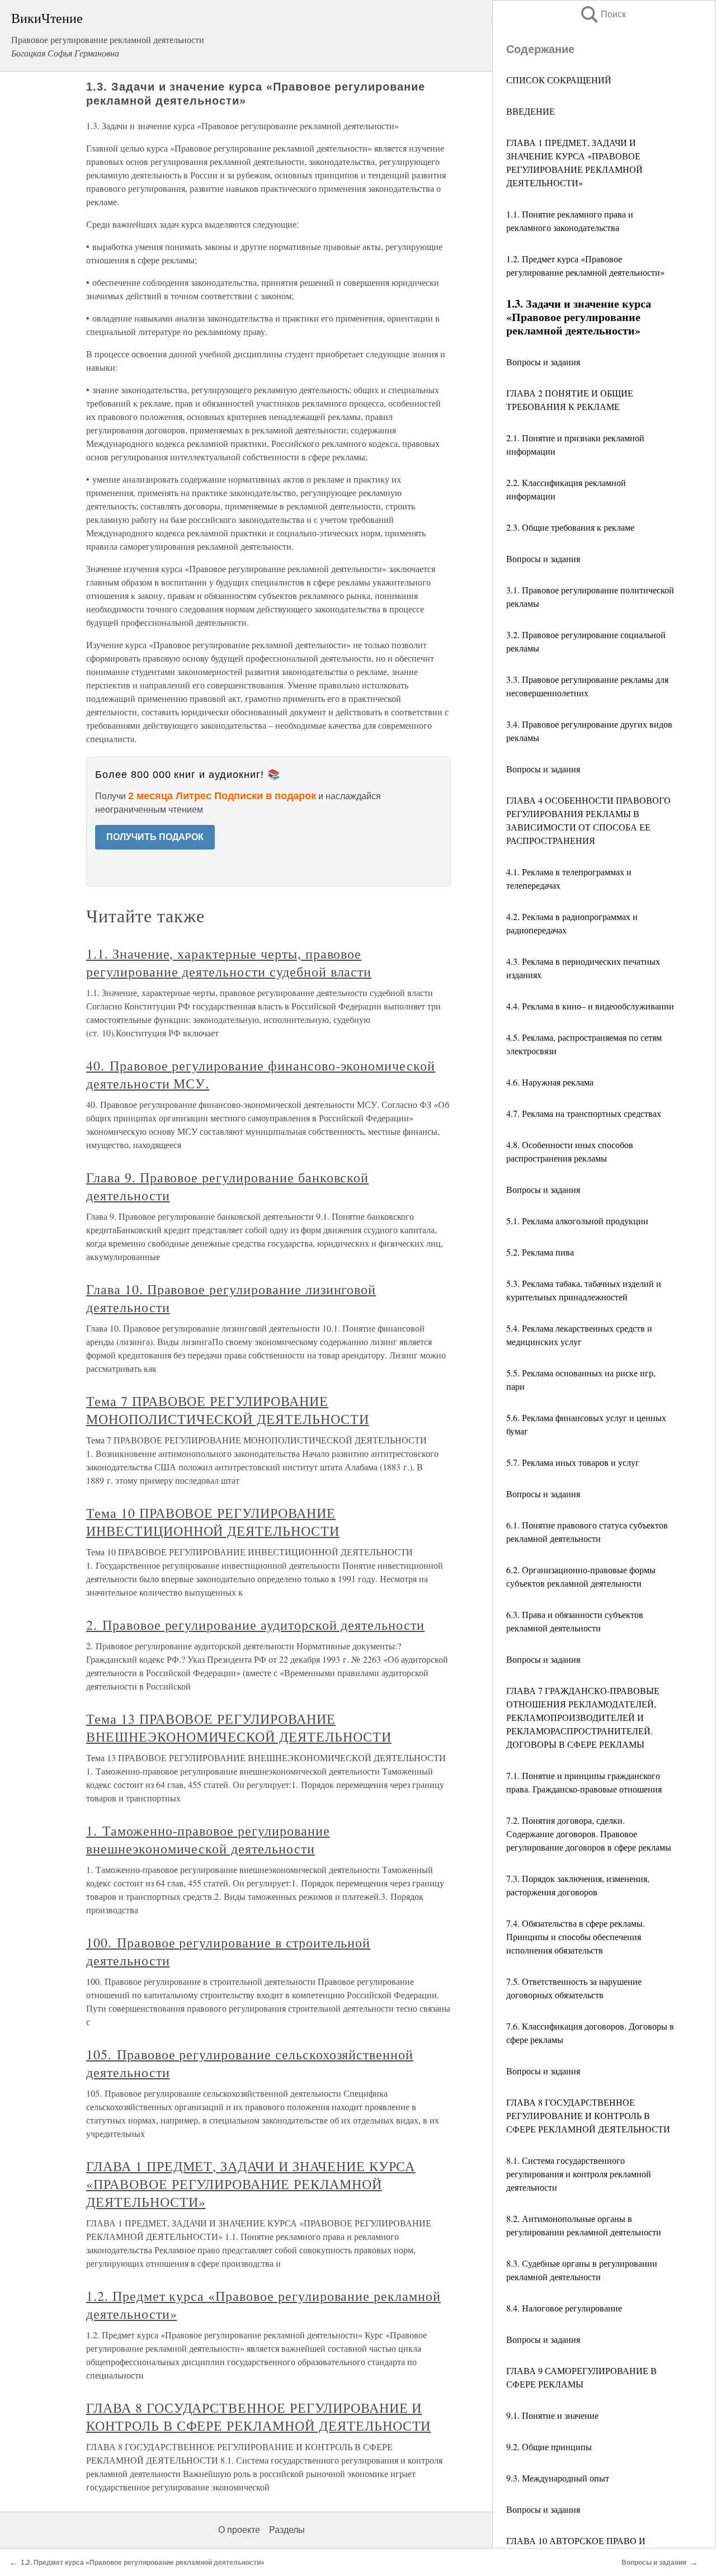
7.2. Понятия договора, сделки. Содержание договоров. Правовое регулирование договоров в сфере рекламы (589, 1834)
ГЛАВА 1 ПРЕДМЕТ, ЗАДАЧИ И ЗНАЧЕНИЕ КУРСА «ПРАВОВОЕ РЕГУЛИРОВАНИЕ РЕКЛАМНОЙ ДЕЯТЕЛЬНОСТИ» (251, 2184)
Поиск (602, 14)
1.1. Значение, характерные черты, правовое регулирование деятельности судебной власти (229, 963)
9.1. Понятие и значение (552, 2415)
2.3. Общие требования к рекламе (570, 527)
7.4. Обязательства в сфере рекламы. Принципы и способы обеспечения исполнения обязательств (576, 1936)
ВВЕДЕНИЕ (531, 111)
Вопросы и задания (543, 362)
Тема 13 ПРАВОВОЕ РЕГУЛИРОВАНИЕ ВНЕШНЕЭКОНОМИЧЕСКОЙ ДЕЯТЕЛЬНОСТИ (239, 1728)
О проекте (239, 2530)
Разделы (287, 2530)
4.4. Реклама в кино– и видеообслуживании (590, 1006)
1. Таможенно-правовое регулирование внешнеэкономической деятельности (208, 1839)
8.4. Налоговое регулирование (564, 2308)
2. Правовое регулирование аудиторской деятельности (255, 1625)
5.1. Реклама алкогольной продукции (577, 1221)
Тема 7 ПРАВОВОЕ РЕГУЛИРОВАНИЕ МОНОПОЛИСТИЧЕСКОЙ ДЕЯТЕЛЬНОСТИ (228, 1410)
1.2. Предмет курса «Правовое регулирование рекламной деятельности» (143, 2563)
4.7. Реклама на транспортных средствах (584, 1113)
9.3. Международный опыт (558, 2478)
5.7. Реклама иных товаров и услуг (573, 1462)
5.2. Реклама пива (540, 1252)
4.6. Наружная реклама (550, 1082)
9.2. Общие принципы (549, 2447)
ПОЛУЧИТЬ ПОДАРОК (155, 837)
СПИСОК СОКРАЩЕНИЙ (559, 80)
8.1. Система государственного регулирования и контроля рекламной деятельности (579, 2174)
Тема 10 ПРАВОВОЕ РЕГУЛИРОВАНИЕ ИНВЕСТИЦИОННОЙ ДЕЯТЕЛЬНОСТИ (213, 1522)
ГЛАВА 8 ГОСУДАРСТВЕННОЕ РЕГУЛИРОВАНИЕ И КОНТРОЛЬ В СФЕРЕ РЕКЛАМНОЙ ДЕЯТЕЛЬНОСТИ (588, 2115)
